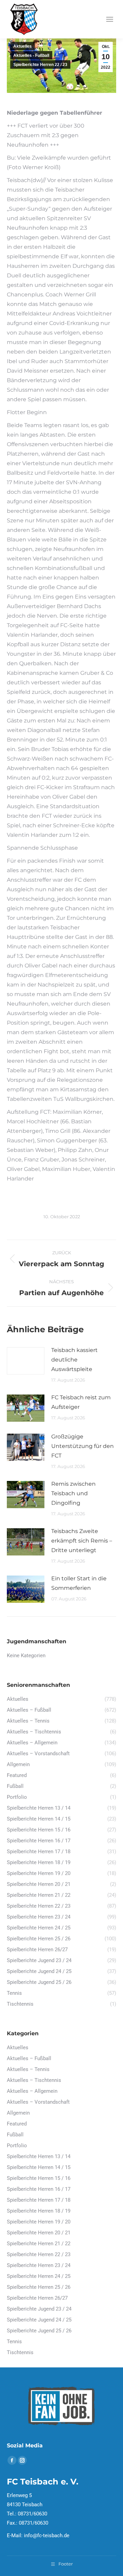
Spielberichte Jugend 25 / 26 (39, 2331)
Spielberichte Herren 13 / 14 (39, 2156)
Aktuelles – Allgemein (32, 2091)
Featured (17, 2124)
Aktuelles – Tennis (28, 2069)
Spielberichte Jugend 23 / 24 (39, 2309)
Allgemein (18, 2113)
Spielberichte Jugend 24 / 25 (39, 2320)
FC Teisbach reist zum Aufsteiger (81, 1402)
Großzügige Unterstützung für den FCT (83, 1446)
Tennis (14, 2342)
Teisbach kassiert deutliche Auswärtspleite (74, 1360)
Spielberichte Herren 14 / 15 (39, 2167)
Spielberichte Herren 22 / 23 (40, 65)
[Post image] (26, 1361)
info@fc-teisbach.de (47, 2536)
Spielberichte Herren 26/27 (37, 2298)
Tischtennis (20, 2352)
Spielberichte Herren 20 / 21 (39, 2233)
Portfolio (17, 2146)
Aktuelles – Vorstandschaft (38, 2102)
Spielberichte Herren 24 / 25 (39, 2276)
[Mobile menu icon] (110, 19)
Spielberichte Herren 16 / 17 (39, 2189)
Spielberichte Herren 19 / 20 (39, 2222)
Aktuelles (23, 46)
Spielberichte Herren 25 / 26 (39, 2287)
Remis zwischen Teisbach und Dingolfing (73, 1493)
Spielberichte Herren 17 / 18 (39, 2200)
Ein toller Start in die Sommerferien (79, 1583)
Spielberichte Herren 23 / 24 (39, 2265)
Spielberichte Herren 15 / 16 (39, 2178)
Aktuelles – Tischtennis (34, 2080)
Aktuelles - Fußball (31, 55)
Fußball (15, 2135)
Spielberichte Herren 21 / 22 (39, 2244)
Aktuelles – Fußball (29, 2058)
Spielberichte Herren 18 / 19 (39, 2211)
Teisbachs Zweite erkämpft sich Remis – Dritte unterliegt (82, 1541)
